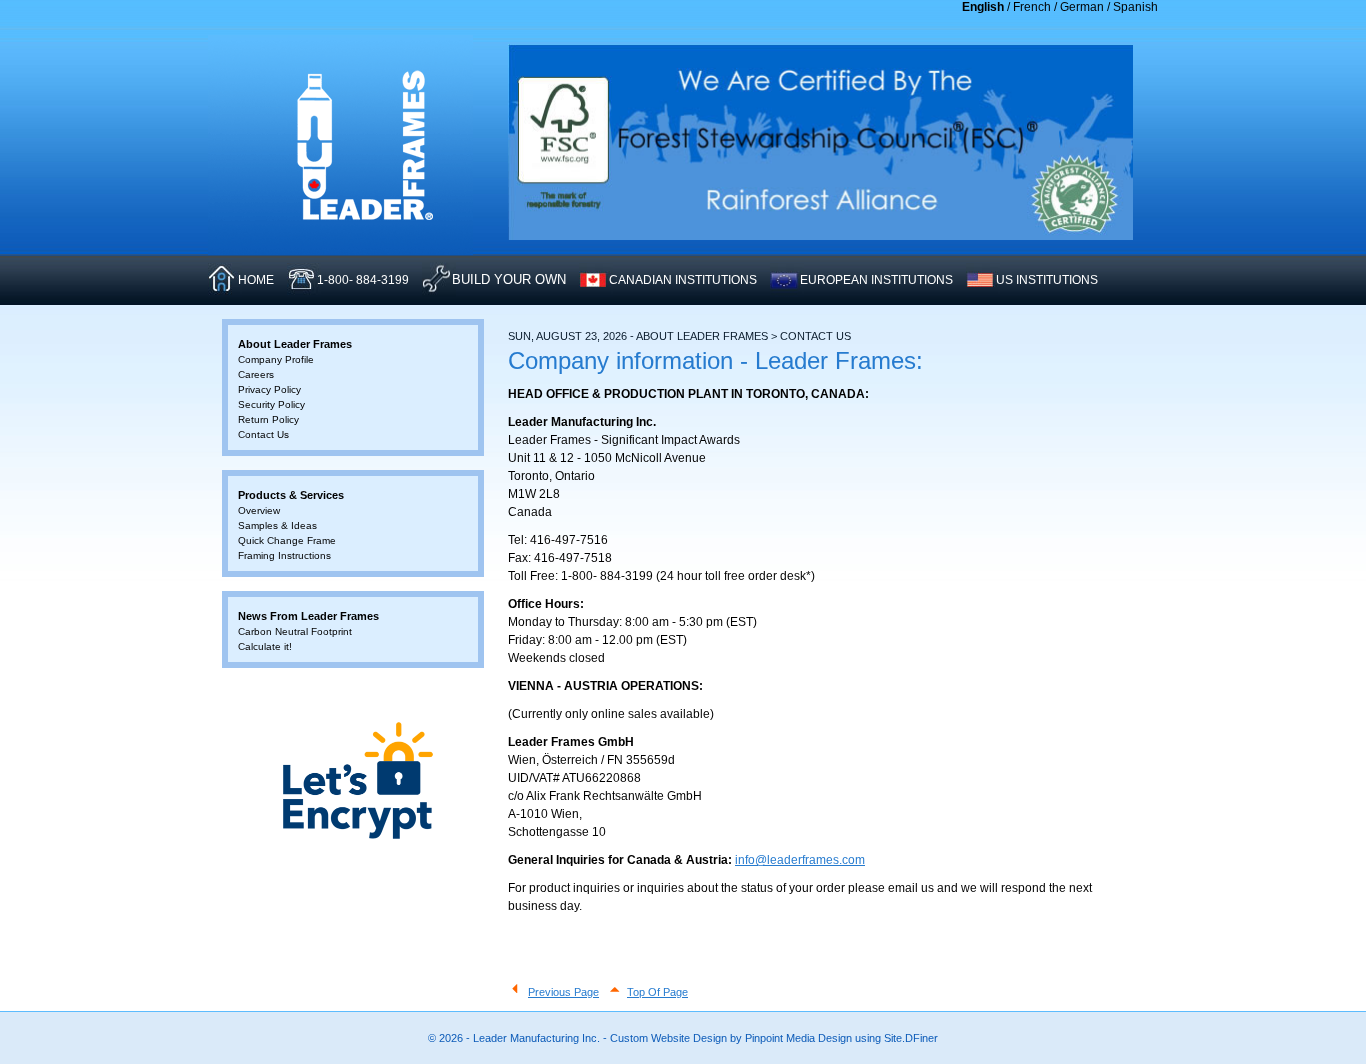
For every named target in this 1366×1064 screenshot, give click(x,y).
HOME (256, 280)
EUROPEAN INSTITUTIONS (876, 280)
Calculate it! (265, 646)
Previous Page (563, 992)
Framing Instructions (284, 555)
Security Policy (271, 404)
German (1082, 7)
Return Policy (268, 419)
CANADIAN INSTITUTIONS (683, 280)
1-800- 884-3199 (363, 280)
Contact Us (263, 434)
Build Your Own (509, 279)
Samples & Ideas (277, 525)
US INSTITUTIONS (1047, 280)
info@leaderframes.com (800, 860)
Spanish (1135, 7)
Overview (259, 510)
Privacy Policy (269, 389)
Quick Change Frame (287, 540)
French (1032, 7)
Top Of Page (657, 992)
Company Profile (276, 359)
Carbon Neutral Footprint (295, 631)
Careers (256, 374)
